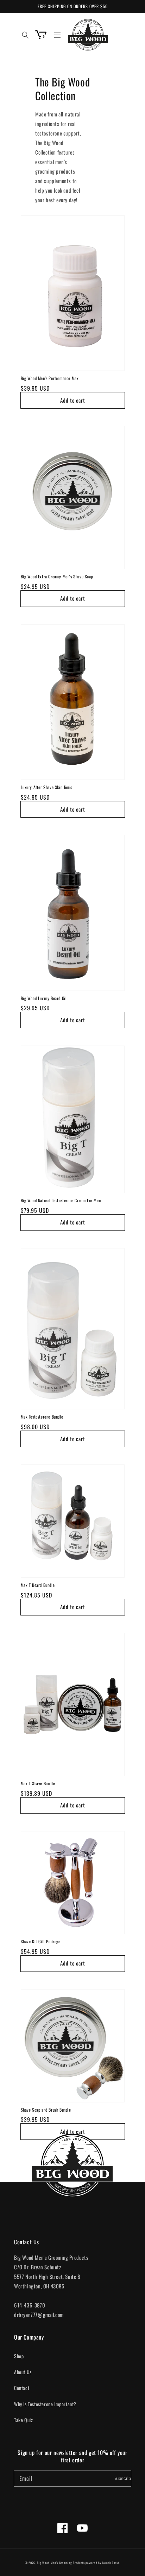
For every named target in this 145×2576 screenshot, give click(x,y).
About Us (23, 2372)
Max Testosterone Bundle (42, 1417)
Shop (19, 2356)
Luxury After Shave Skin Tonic (47, 787)
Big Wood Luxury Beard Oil (44, 998)
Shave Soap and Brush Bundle (46, 2110)
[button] (57, 35)
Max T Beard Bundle (38, 1585)
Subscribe (123, 2478)
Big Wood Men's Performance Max (50, 378)
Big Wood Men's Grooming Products (61, 2563)
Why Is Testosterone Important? (45, 2404)
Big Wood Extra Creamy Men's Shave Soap (57, 577)
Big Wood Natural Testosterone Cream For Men (61, 1200)
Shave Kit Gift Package (41, 1942)
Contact (22, 2388)
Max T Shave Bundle (38, 1783)
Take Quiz (23, 2420)
